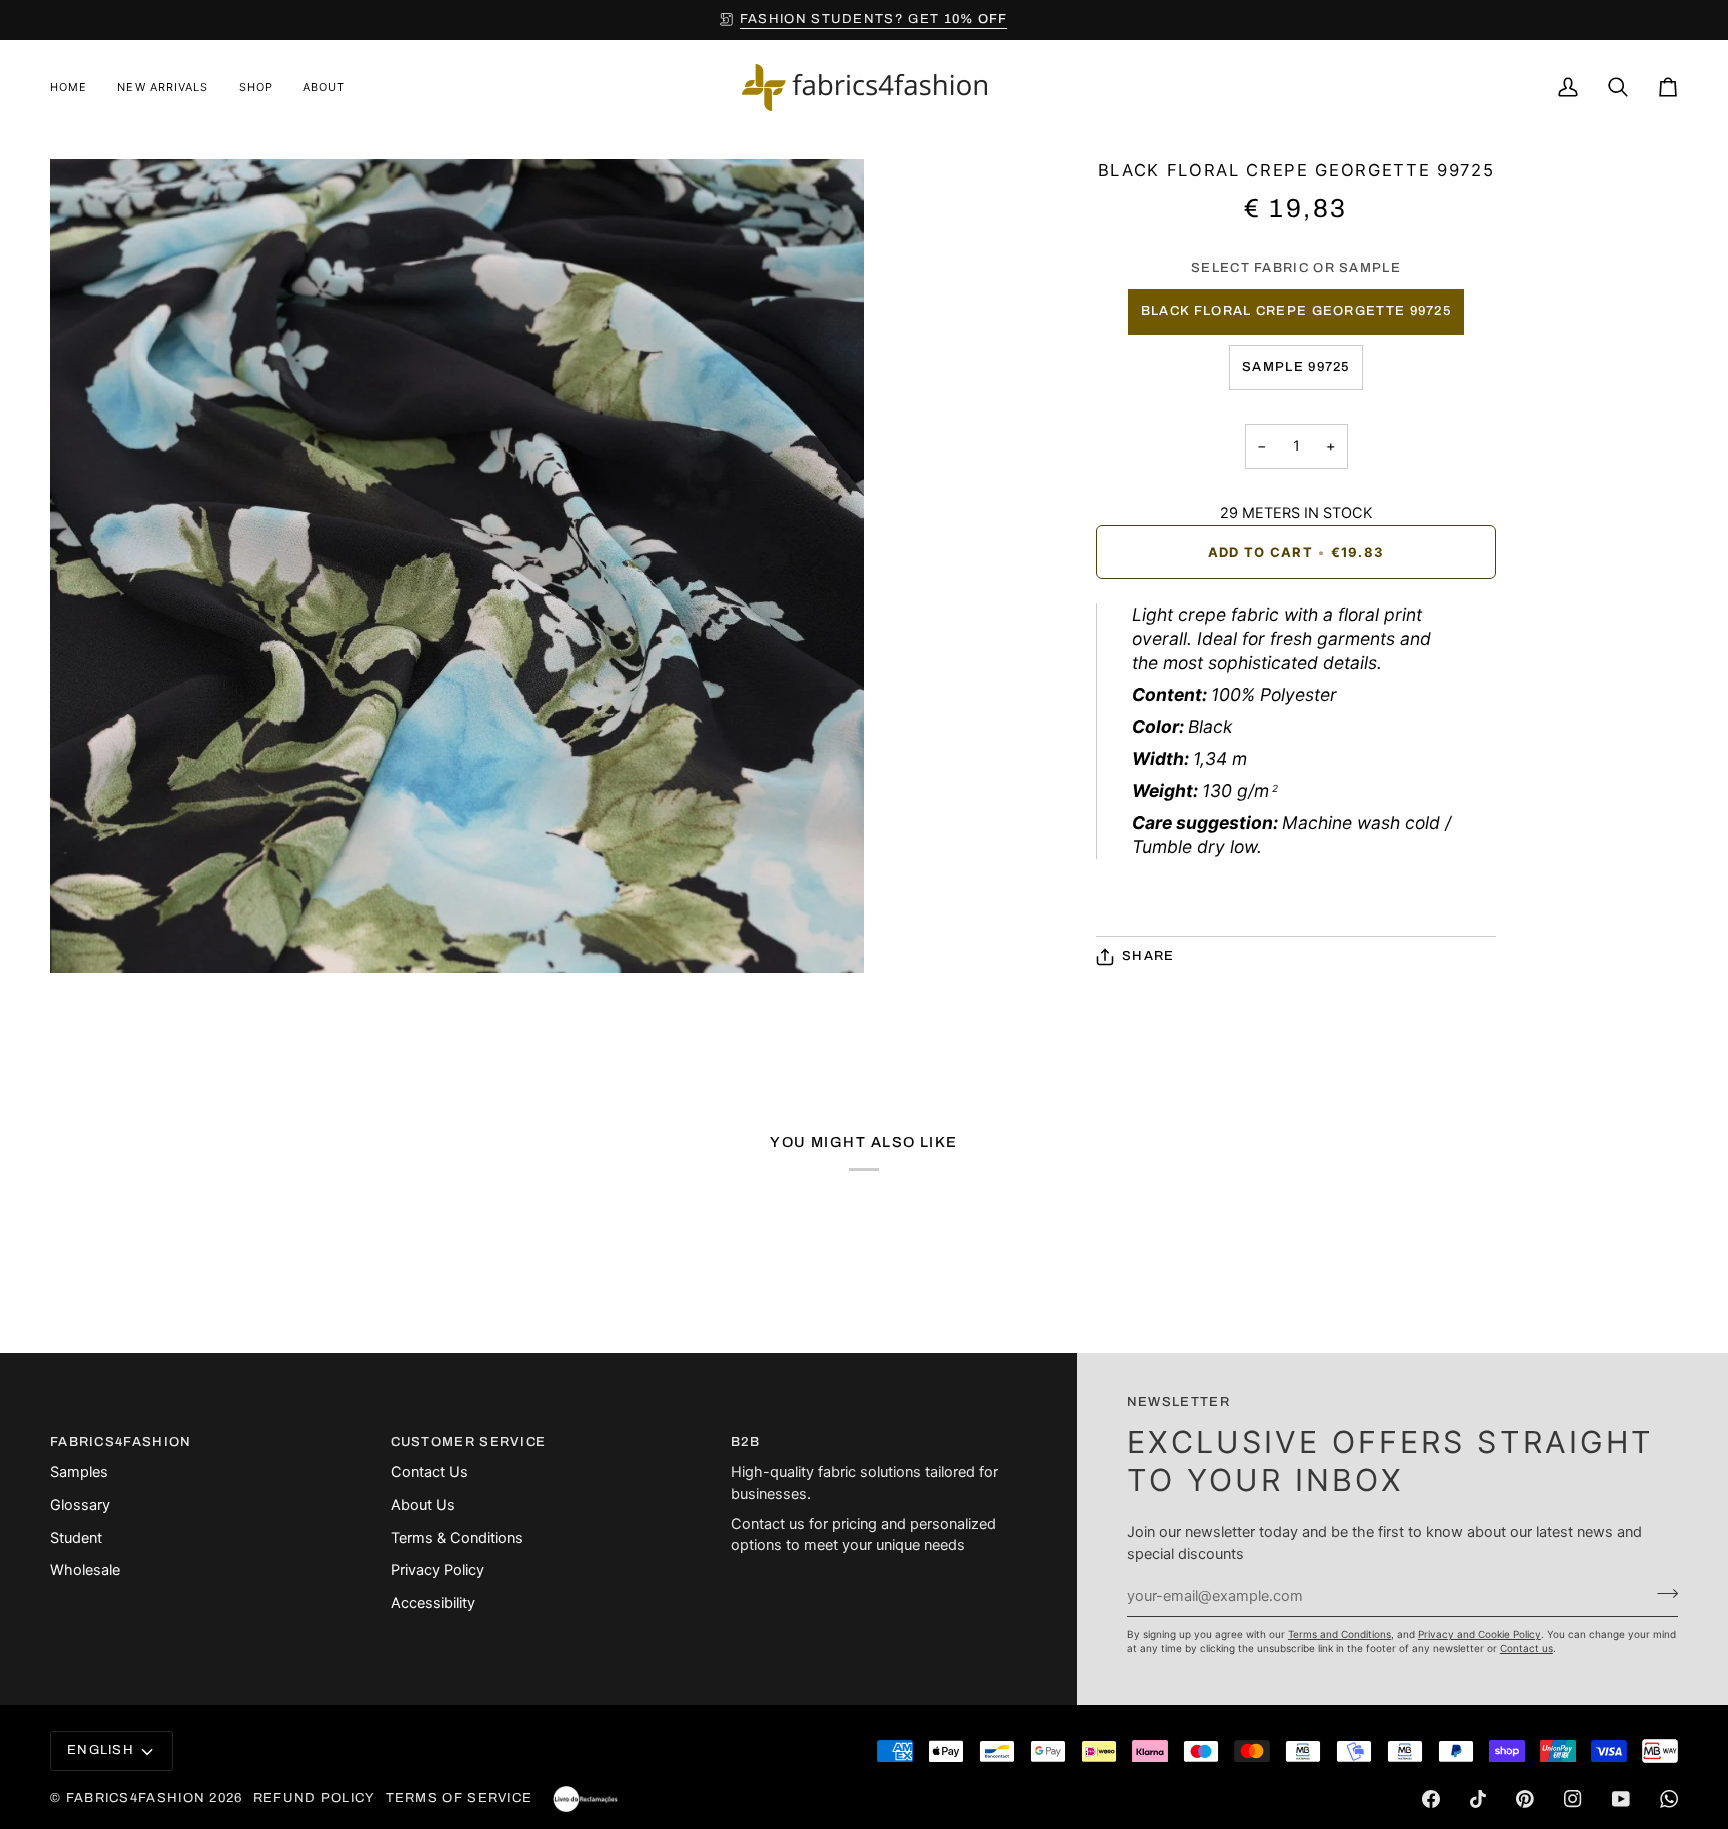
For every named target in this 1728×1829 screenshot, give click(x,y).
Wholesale (85, 1570)
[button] (256, 87)
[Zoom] (87, 935)
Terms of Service (459, 1798)
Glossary (80, 1505)
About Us (423, 1505)
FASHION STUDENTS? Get (874, 19)
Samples (79, 1472)
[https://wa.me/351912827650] (1669, 1799)
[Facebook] (1431, 1799)
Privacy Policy (437, 1570)
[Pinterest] (1525, 1799)
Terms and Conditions (1339, 1634)
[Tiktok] (1478, 1799)
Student (76, 1538)
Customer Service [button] (469, 1442)
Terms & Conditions (457, 1538)
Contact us (1526, 1648)
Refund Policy (314, 1798)
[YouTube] (1621, 1799)
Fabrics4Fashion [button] (121, 1442)
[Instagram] (1573, 1799)
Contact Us (429, 1472)
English (100, 1750)
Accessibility (433, 1603)
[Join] (1661, 1593)
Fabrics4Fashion (136, 1798)
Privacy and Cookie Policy (1479, 1634)
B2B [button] (745, 1442)
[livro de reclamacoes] (585, 1799)
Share (1148, 956)
